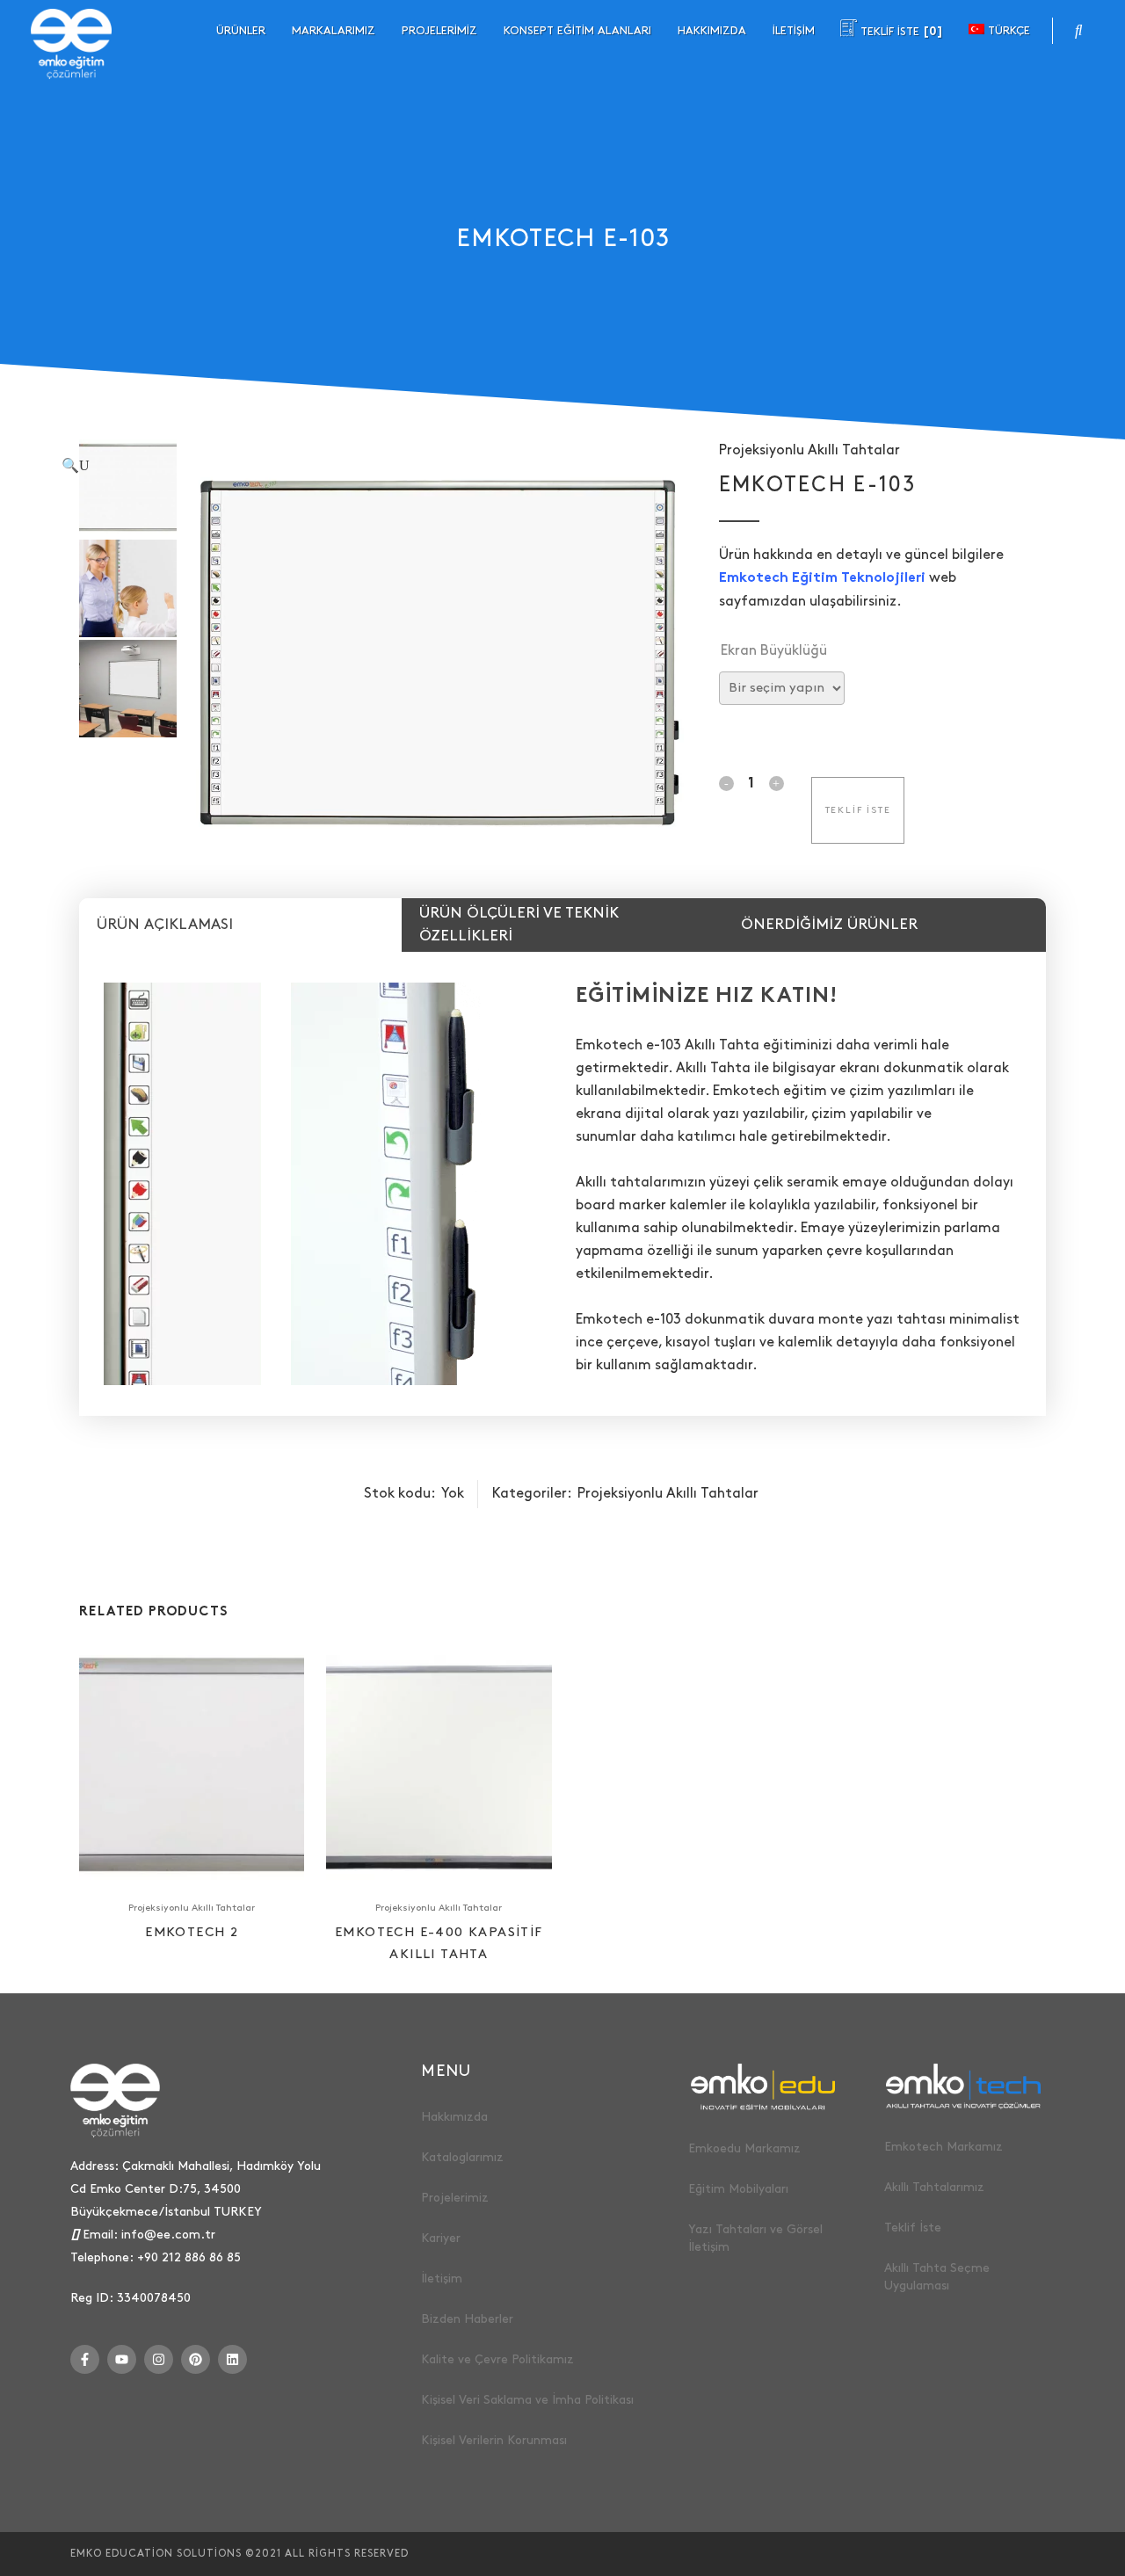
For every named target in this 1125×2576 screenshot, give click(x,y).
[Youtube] (122, 2359)
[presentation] (240, 925)
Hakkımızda (454, 2117)
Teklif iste (858, 810)
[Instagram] (159, 2359)
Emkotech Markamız (944, 2147)
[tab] (240, 925)
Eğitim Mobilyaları (738, 2189)
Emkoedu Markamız (744, 2148)
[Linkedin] (232, 2359)
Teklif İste (913, 2228)
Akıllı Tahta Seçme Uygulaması (937, 2277)
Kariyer (441, 2238)
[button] (370, 466)
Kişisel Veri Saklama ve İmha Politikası (527, 2400)
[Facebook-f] (85, 2359)
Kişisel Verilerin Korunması (494, 2440)
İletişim (442, 2278)
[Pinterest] (196, 2359)
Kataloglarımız (462, 2157)
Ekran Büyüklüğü (774, 651)
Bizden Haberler (467, 2319)
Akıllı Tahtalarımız (934, 2187)
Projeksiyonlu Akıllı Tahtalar (809, 450)
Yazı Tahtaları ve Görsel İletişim (755, 2238)
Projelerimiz (455, 2198)
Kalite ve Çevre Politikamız (497, 2359)
